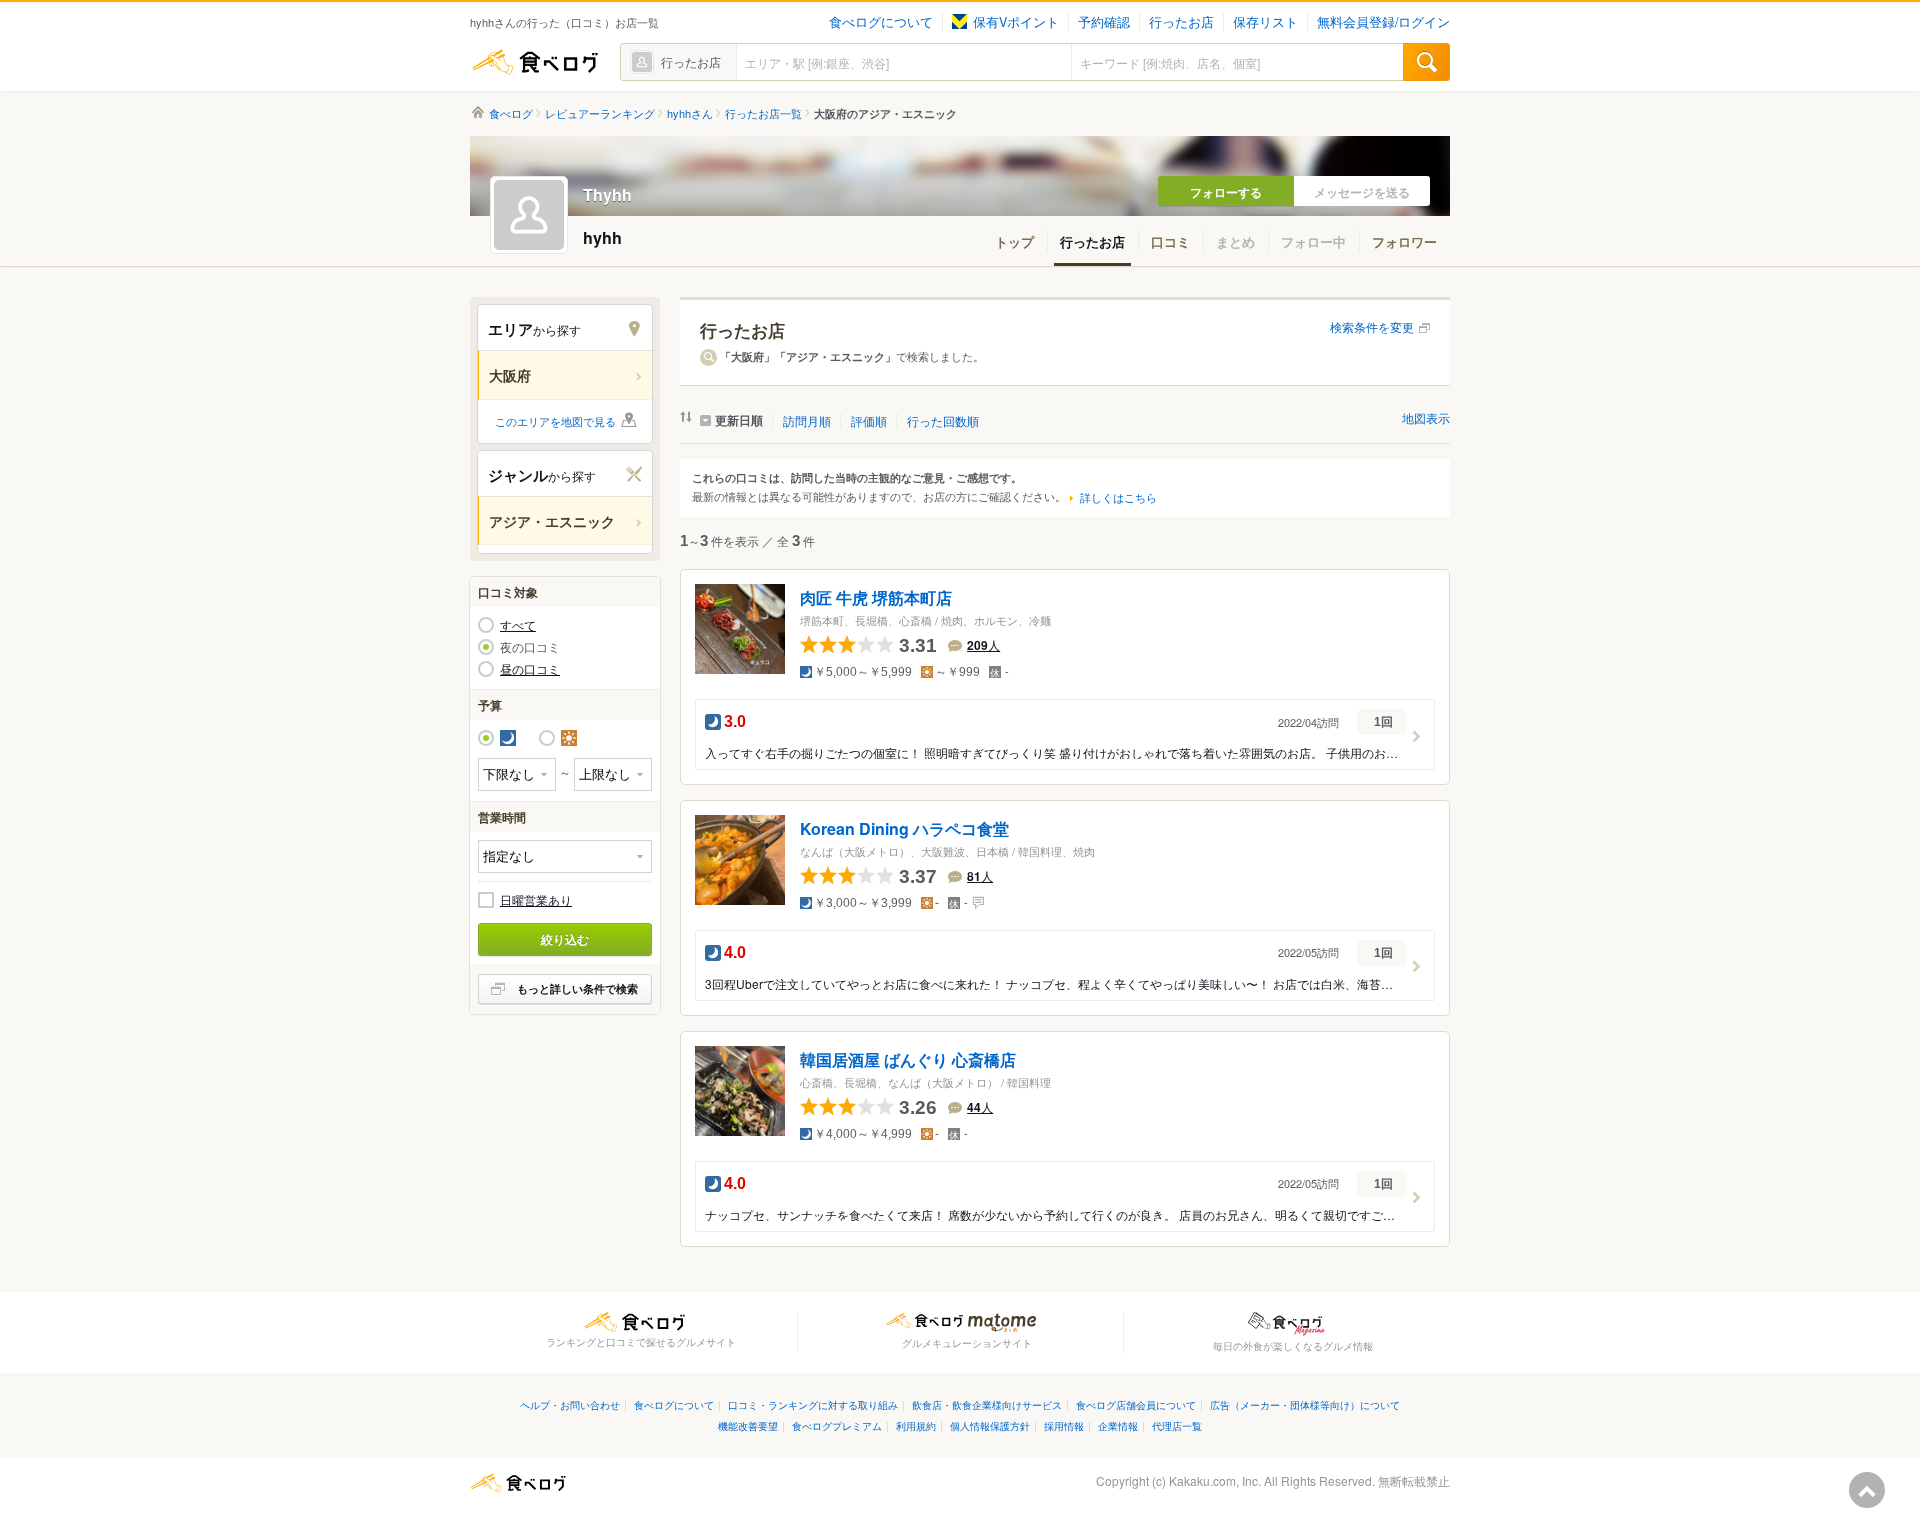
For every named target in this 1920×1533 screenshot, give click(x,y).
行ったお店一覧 (763, 113)
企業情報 (1118, 1425)
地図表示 (1426, 417)
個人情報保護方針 (990, 1425)
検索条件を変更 (1372, 326)
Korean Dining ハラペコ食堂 (904, 829)
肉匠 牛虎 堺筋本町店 (876, 598)
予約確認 (1104, 22)
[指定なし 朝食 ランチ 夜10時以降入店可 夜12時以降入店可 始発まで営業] (565, 856)
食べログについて (881, 22)
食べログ (535, 62)
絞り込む (565, 939)
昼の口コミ (530, 669)
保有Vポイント (1016, 22)
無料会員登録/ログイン (1383, 22)
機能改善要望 (748, 1425)
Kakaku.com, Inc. (1215, 1480)
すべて (518, 625)
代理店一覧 (1177, 1425)
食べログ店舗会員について (1136, 1404)
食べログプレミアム (837, 1425)
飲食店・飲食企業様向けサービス (987, 1404)
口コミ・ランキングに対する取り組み (813, 1404)
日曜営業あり (536, 900)
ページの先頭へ (1867, 1490)
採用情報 (1064, 1425)
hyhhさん (690, 113)
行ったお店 (1181, 22)
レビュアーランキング (600, 113)
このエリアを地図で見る (555, 421)
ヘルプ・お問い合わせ (570, 1404)
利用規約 (916, 1425)
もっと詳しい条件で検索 (577, 988)
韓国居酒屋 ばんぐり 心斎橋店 (908, 1059)
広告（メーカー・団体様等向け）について (1305, 1404)
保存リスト (1265, 22)
